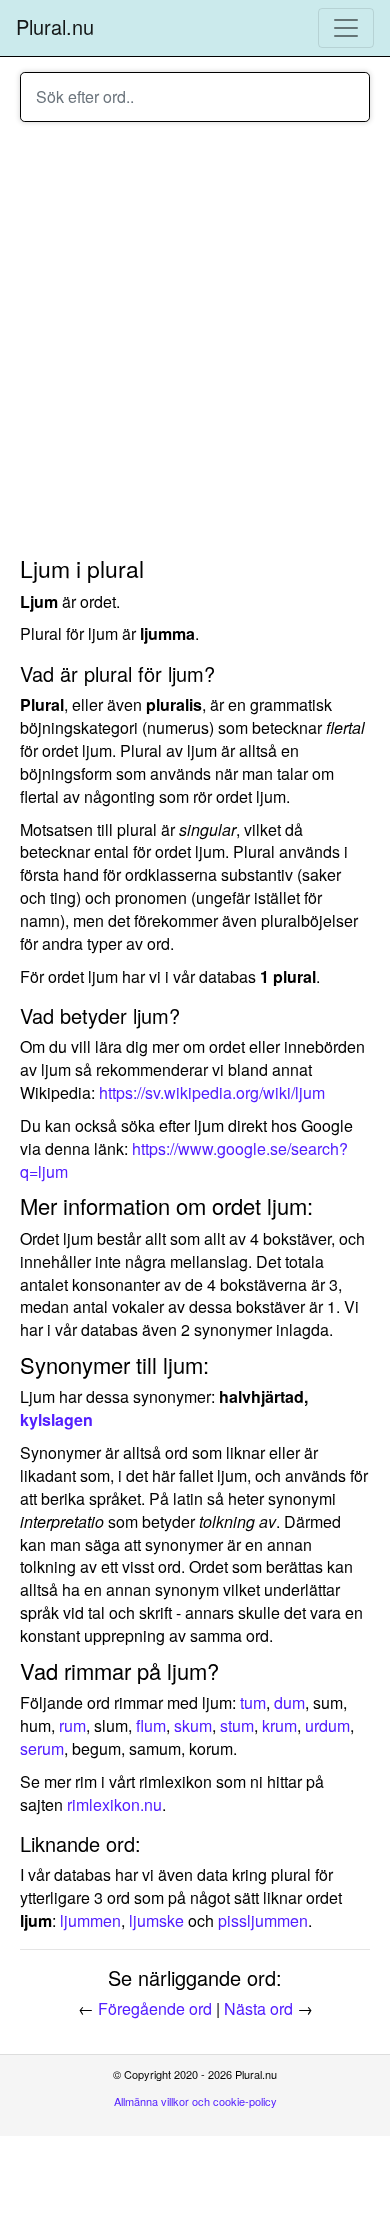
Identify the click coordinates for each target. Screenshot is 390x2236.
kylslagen (56, 1419)
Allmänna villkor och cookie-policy (195, 2101)
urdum (327, 1725)
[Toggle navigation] (346, 28)
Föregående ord (155, 2008)
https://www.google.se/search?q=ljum (184, 1160)
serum (42, 1748)
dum (289, 1702)
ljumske (156, 1920)
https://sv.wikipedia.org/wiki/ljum (212, 1092)
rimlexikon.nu (114, 1804)
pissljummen (263, 1920)
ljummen (90, 1920)
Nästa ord (258, 2008)
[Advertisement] (195, 342)
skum (193, 1725)
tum (253, 1702)
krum (279, 1725)
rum (72, 1725)
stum (237, 1725)
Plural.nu (55, 26)
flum (151, 1725)
